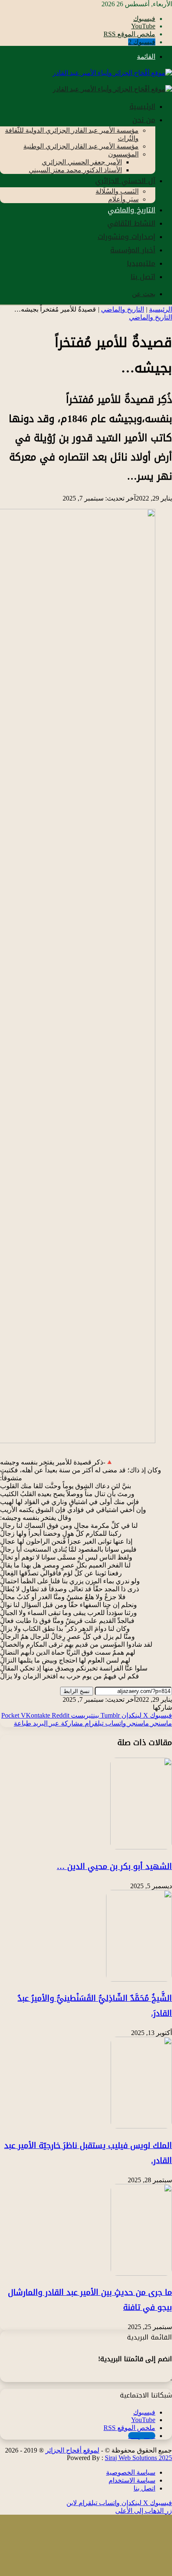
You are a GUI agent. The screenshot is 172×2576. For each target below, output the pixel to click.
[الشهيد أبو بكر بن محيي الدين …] (141, 1847)
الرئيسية (142, 106)
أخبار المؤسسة (133, 250)
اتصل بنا (143, 277)
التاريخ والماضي (132, 210)
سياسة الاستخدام (132, 2480)
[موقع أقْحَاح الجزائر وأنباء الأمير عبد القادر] (112, 73)
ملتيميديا (141, 263)
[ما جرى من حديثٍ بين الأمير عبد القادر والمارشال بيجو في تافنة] (141, 2273)
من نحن (144, 120)
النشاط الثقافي (131, 223)
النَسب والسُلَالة (117, 191)
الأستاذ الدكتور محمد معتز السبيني (75, 170)
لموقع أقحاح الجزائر (72, 2450)
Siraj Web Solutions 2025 (138, 2458)
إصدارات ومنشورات (126, 236)
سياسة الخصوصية (131, 2472)
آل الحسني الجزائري (125, 181)
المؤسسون (123, 154)
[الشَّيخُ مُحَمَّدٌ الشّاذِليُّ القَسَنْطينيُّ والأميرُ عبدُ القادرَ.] (139, 1979)
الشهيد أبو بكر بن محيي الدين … (114, 1867)
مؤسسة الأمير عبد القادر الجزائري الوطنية (81, 146)
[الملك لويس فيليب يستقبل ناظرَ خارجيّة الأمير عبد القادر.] (141, 2126)
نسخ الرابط (77, 1691)
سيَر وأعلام (123, 199)
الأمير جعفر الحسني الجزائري (82, 162)
